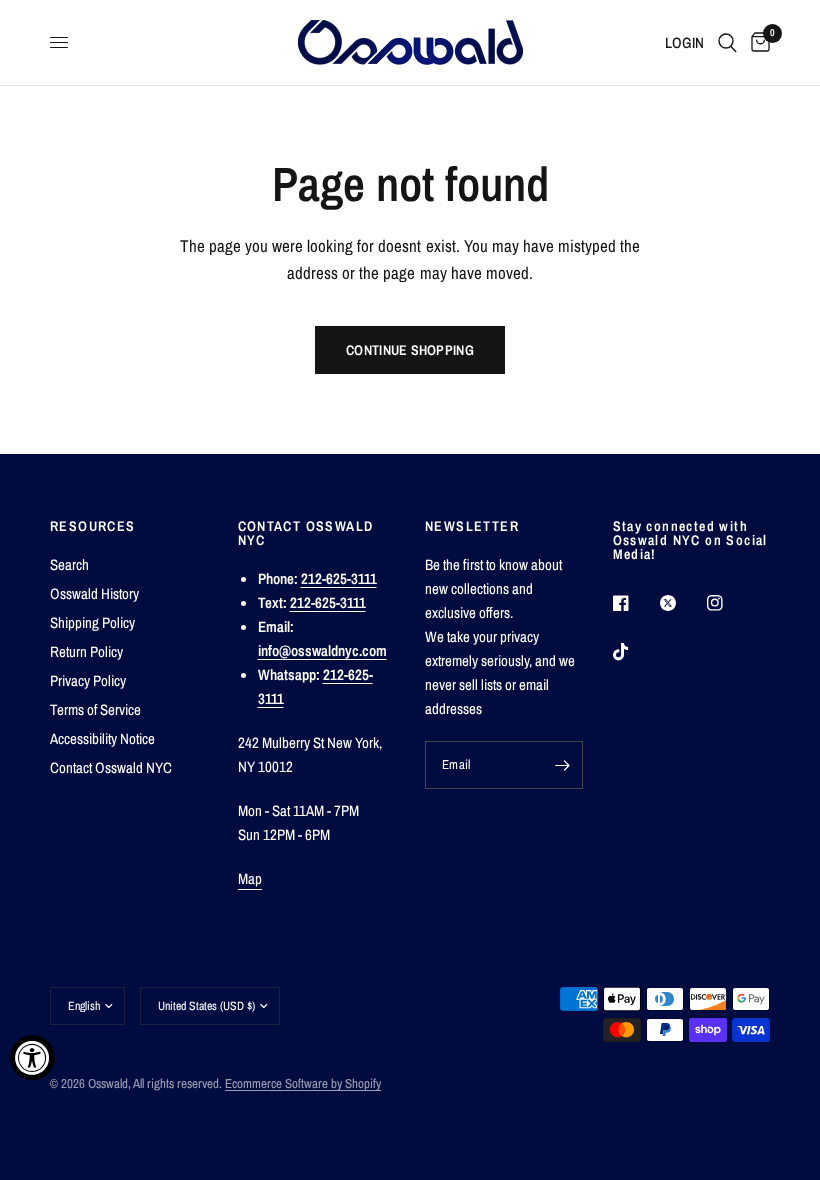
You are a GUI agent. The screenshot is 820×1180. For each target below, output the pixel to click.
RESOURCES (93, 526)
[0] (757, 42)
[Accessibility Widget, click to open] (32, 1057)
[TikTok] (635, 652)
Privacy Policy (88, 680)
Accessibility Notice (102, 738)
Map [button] (250, 878)
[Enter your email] (563, 765)
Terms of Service (95, 709)
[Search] (727, 42)
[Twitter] (682, 603)
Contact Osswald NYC (111, 767)
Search (69, 564)
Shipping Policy (92, 622)
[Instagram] (729, 603)
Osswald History (94, 593)
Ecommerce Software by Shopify (303, 1083)
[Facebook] (635, 603)
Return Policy (86, 651)
